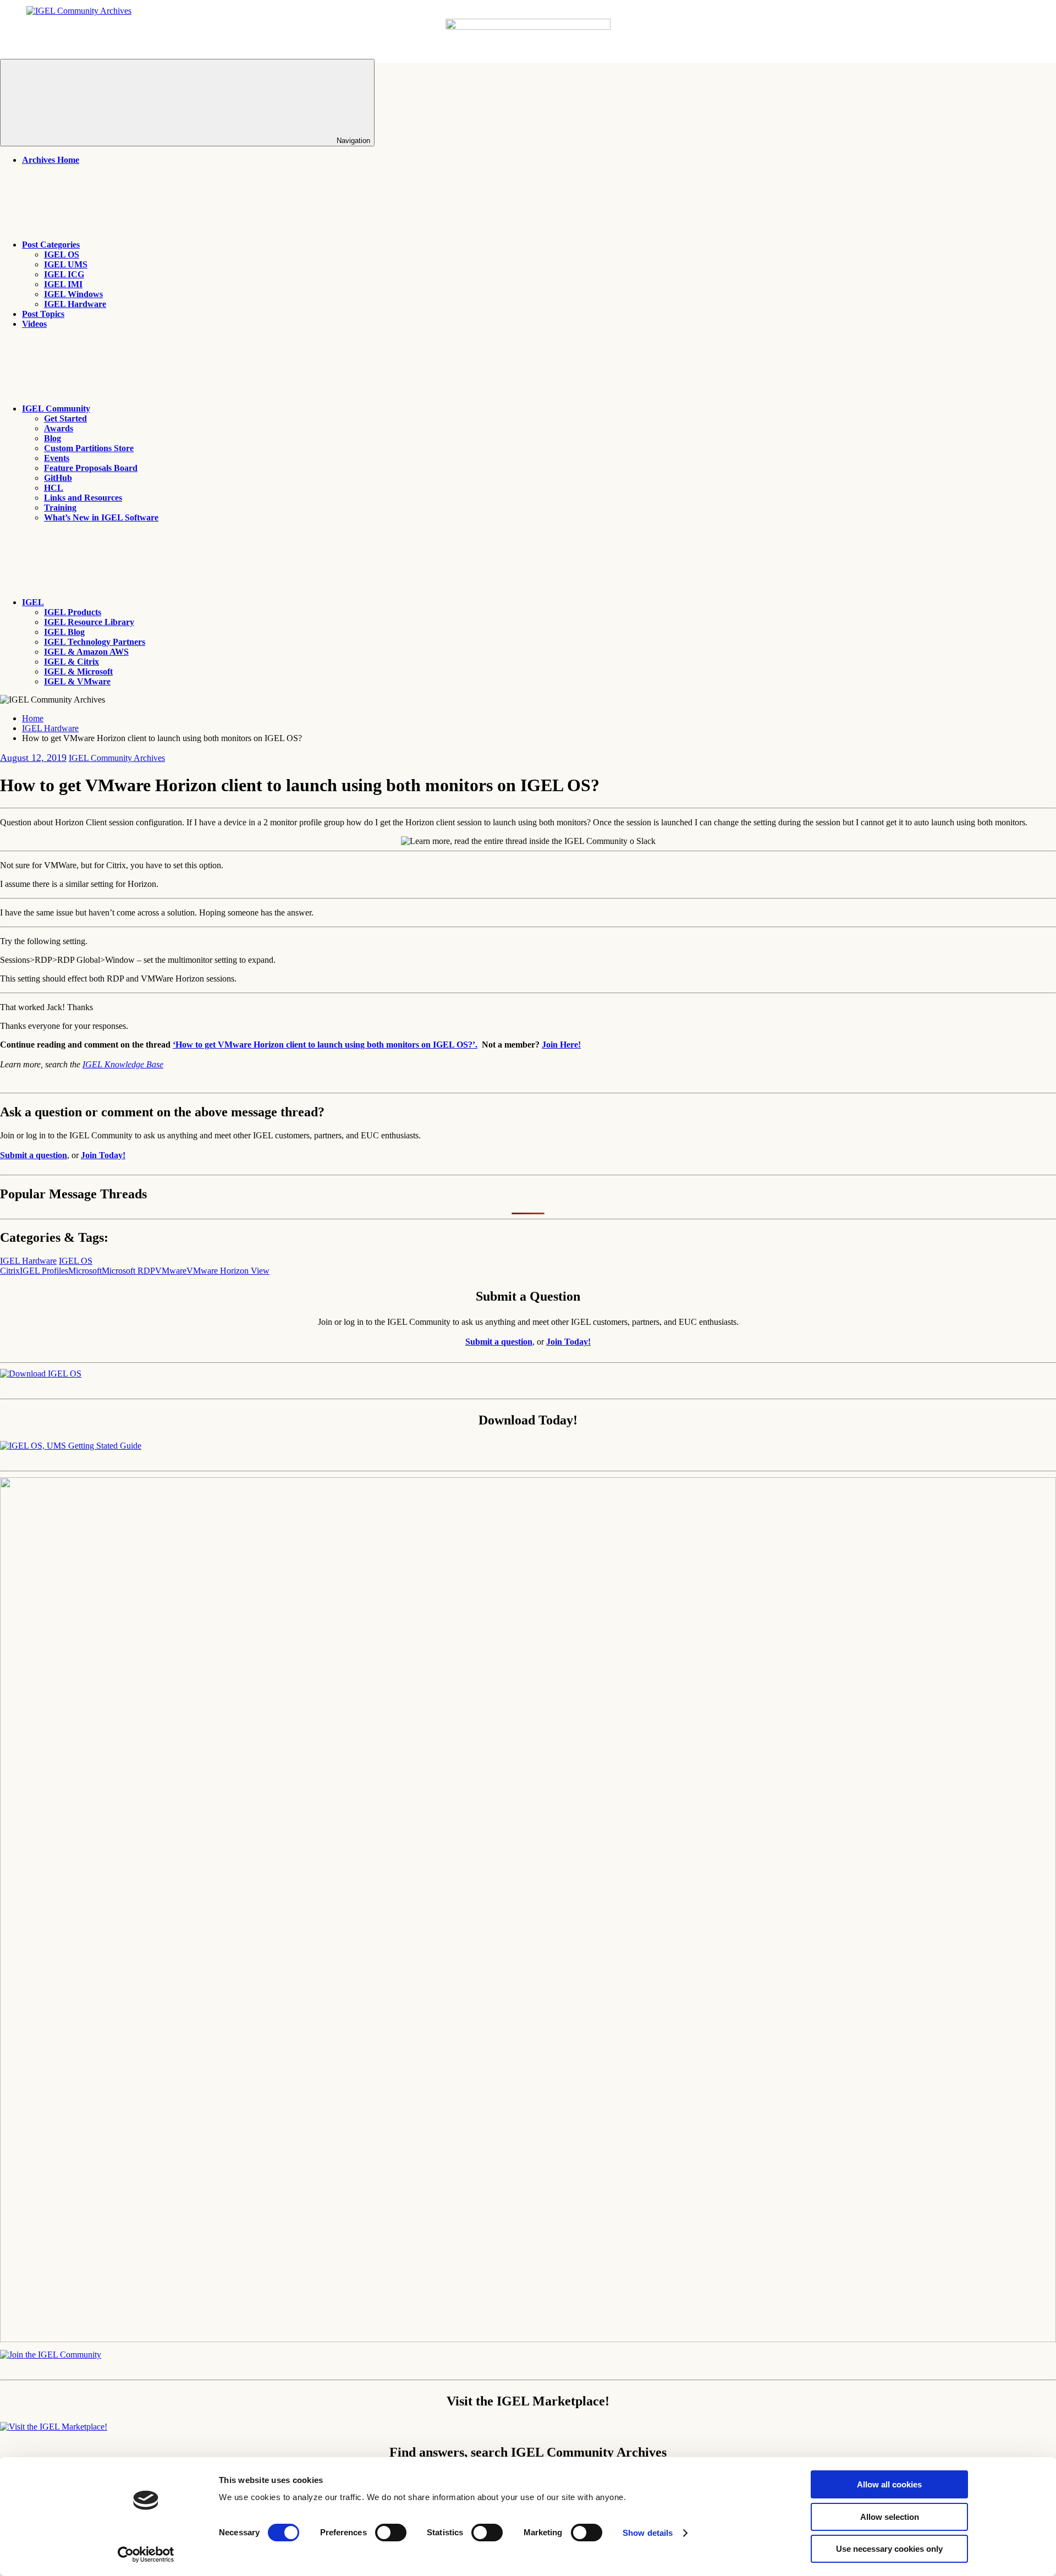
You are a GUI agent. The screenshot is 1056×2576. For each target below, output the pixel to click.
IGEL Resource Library (89, 622)
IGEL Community (56, 409)
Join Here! (561, 1045)
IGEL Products (73, 612)
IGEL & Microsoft (78, 672)
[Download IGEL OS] (41, 1374)
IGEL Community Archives (117, 758)
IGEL (33, 602)
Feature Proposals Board (91, 468)
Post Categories (51, 245)
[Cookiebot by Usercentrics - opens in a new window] (146, 2555)
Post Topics (43, 314)
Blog (53, 438)
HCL (54, 488)
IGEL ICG (64, 274)
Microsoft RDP (128, 1271)
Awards (59, 428)
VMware (171, 1271)
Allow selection (890, 2517)
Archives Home (51, 160)
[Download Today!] (71, 1446)
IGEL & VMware (77, 681)
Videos (34, 324)
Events (57, 458)
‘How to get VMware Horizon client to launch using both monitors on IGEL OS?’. (325, 1045)
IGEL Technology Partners (95, 642)
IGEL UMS (66, 264)
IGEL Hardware (75, 304)
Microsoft (85, 1271)
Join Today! (103, 1155)
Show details (648, 2533)
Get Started (65, 418)
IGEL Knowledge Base (123, 1064)
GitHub (58, 478)
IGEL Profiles (44, 1271)
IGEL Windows (73, 294)
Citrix (10, 1271)
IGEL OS (62, 254)
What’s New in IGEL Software (101, 517)
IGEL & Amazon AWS (86, 652)
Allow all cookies (889, 2484)
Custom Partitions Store (89, 448)
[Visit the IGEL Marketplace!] (54, 2427)
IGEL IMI (63, 284)
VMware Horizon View (228, 1271)
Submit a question (34, 1155)
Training (60, 508)
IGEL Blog (64, 632)
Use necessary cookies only (889, 2549)
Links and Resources (83, 498)
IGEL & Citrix (71, 662)
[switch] (391, 2533)
